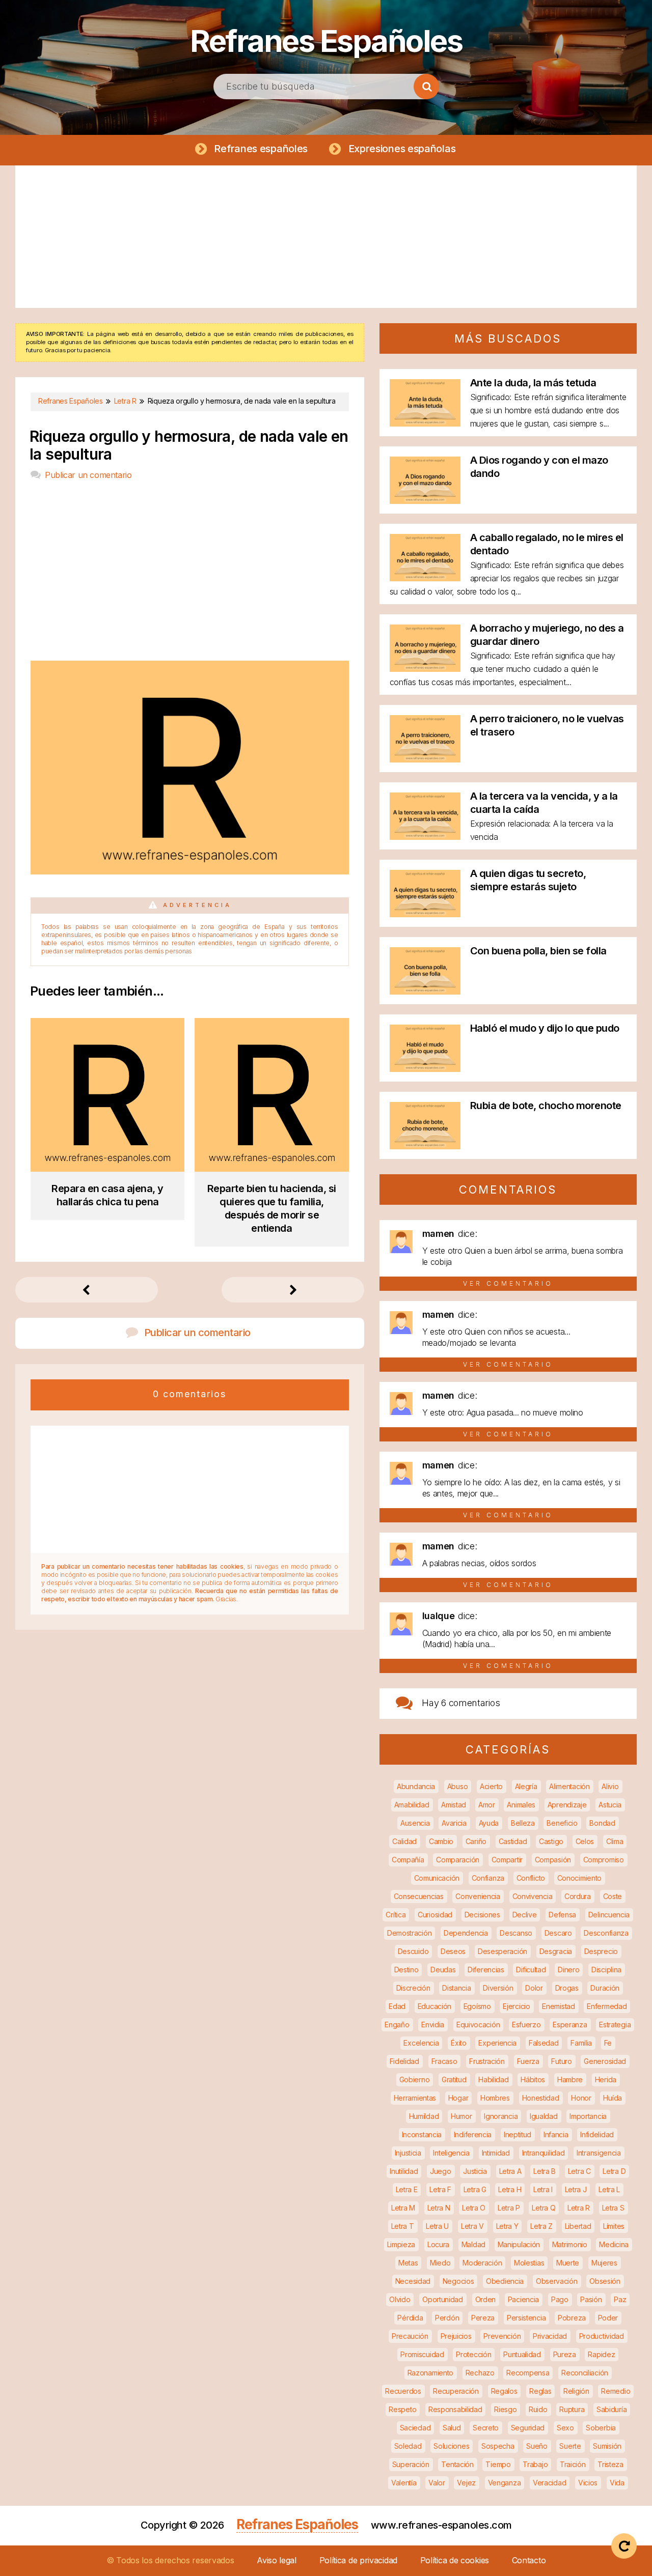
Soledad (408, 2446)
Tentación (457, 2464)
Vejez (466, 2483)
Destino (406, 1970)
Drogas (567, 1988)
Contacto (529, 2560)
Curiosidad (435, 1915)
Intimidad (496, 2153)
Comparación (458, 1860)
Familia (581, 2043)
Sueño (537, 2446)
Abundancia (416, 1786)
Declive (525, 1915)
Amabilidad (412, 1805)
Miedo (440, 2263)
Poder (608, 2318)
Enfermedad (607, 2006)
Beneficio (562, 1823)
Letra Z (541, 2226)
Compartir (507, 1860)
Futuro (561, 2061)
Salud (452, 2428)
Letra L (609, 2189)
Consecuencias (419, 1896)
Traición (573, 2464)
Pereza (483, 2318)
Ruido (538, 2409)
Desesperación (502, 1951)
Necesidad (413, 2281)
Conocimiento (579, 1878)
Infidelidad (597, 2134)
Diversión (498, 1988)
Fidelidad (404, 2061)
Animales (521, 1805)
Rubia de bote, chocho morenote (546, 1106)
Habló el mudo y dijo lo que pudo (545, 1028)
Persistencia (526, 2318)
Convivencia (533, 1896)
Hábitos (533, 2079)
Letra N (439, 2208)
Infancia (556, 2134)
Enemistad (558, 2006)
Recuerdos (403, 2391)
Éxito (459, 2043)
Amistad (454, 1805)
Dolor (534, 1988)
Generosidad (605, 2061)
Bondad (602, 1823)
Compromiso (604, 1860)
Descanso (516, 1933)
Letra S (613, 2208)
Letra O (474, 2208)
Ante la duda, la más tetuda (533, 383)
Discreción (413, 1988)
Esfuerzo (526, 2025)
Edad (397, 2006)
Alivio (610, 1786)
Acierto (491, 1786)
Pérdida (410, 2318)
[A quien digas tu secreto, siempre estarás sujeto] (425, 914)
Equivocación (478, 2025)
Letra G (475, 2189)
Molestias (529, 2263)
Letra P (509, 2208)
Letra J (576, 2189)
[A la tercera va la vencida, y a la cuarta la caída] (425, 837)
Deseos (453, 1951)
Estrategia (615, 2025)
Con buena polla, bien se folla (538, 951)
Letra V (472, 2226)
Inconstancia (422, 2134)
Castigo (551, 1841)
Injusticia (408, 2153)
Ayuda (489, 1823)
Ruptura (572, 2409)
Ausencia (415, 1823)
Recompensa (528, 2373)
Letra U (437, 2226)
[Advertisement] (326, 237)
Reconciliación (585, 2373)
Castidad (513, 1841)
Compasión (553, 1860)
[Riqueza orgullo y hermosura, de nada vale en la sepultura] (189, 871)
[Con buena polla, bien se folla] (425, 991)
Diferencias (486, 1970)
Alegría (526, 1786)
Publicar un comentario (88, 475)
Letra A (510, 2171)
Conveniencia (478, 1896)
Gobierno (415, 2079)
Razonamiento (430, 2373)
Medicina (614, 2244)
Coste (613, 1896)
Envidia (433, 2025)
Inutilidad (404, 2171)
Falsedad (544, 2043)
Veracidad (549, 2483)
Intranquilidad (544, 2153)
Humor (461, 2116)
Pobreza (572, 2318)
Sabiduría (612, 2409)
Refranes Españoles (326, 41)
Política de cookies (455, 2560)
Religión (576, 2391)
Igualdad (544, 2116)
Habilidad (493, 2079)
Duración (605, 1988)
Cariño (476, 1841)
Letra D (614, 2171)
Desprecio (601, 1951)
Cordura (578, 1896)
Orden (486, 2299)
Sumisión (607, 2446)
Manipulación (519, 2244)
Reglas (540, 2391)
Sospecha (498, 2446)
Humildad (424, 2116)
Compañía (408, 1860)
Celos (585, 1841)
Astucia (610, 1805)
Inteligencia (451, 2153)
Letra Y (507, 2226)
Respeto (402, 2409)
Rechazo (480, 2373)
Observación (557, 2281)
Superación (411, 2464)
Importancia (588, 2116)
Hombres (495, 2098)
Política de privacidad (358, 2560)
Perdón (447, 2318)
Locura (438, 2244)
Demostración (409, 1933)
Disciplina (606, 1970)
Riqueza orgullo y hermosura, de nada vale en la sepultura (189, 445)
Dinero (568, 1970)
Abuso (458, 1786)
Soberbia (601, 2428)
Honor (581, 2098)
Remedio (616, 2391)
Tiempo (498, 2464)
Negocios (458, 2281)
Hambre (570, 2079)
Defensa (562, 1915)
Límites (614, 2226)
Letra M (403, 2208)
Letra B (545, 2171)
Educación (434, 2006)
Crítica (396, 1915)
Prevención (502, 2336)
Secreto (486, 2428)
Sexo (565, 2428)
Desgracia (556, 1951)
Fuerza (528, 2061)
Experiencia (497, 2043)
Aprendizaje (567, 1805)
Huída (613, 2098)
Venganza (505, 2483)
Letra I (543, 2189)
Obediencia (505, 2281)
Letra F (440, 2189)
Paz (620, 2299)
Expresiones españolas (402, 149)
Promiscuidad (422, 2354)
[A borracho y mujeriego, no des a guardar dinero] (425, 669)
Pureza (565, 2354)
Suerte (570, 2446)
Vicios (588, 2483)
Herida (606, 2079)
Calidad (404, 1841)
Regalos (504, 2391)
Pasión (591, 2299)
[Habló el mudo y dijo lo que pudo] (425, 1069)
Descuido (413, 1951)
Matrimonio (570, 2244)
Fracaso (444, 2061)
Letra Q (544, 2208)
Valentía (404, 2483)
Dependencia (466, 1933)
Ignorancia (501, 2116)
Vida (617, 2483)
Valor (437, 2483)
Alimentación (569, 1786)
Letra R (579, 2208)
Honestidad (541, 2098)
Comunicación (437, 1878)
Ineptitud (518, 2134)
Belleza (523, 1823)
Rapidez (601, 2354)
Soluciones (451, 2446)
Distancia (456, 1988)
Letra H (510, 2189)
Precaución (410, 2336)
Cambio (441, 1841)
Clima (615, 1841)
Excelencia (421, 2043)
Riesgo (505, 2409)
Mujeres (604, 2263)
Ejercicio (516, 2006)
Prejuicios (456, 2336)
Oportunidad (443, 2299)
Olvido (400, 2299)
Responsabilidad (455, 2409)
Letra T (403, 2226)
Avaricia (454, 1823)
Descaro (558, 1933)
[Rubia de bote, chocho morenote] (425, 1146)
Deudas (443, 1970)
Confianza (488, 1878)
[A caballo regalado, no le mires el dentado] (425, 578)
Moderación (482, 2263)
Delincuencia (609, 1915)
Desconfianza (606, 1933)
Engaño (397, 2025)
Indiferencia (473, 2134)
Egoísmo (477, 2006)
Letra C (579, 2171)
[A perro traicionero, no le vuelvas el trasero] (425, 759)
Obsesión (605, 2281)
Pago (560, 2299)
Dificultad (531, 1970)
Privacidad (550, 2336)
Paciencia (523, 2299)
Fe (608, 2043)
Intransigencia (599, 2153)
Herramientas (415, 2098)
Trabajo (535, 2464)
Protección (473, 2354)
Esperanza (570, 2025)
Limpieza (401, 2244)
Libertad (578, 2226)
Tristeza (610, 2464)
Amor (487, 1805)
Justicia (475, 2171)
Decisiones (482, 1915)
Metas (408, 2263)
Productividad (602, 2336)
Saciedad (415, 2428)
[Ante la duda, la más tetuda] (425, 423)
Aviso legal (277, 2560)
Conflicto (531, 1878)
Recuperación (456, 2391)
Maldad (473, 2244)
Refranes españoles (261, 149)
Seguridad (528, 2428)
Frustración (487, 2061)
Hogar (458, 2098)
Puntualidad (522, 2354)
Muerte (568, 2263)
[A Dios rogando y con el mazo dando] (425, 501)
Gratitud (454, 2079)
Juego (441, 2171)
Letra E (407, 2189)
